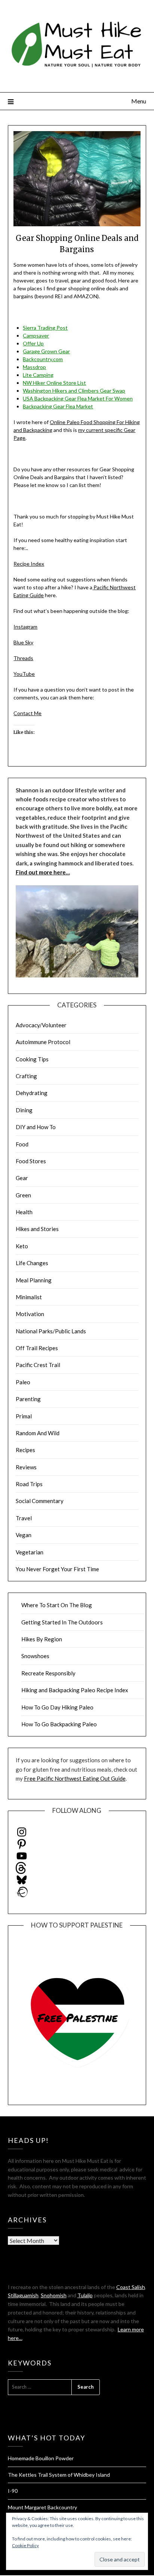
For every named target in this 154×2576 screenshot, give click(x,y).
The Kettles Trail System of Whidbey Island (59, 2475)
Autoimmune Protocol (43, 1042)
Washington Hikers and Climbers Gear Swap (74, 391)
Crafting (26, 1076)
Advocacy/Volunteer (41, 1025)
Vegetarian (30, 1552)
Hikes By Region (42, 1639)
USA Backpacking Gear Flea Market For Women (78, 398)
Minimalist (29, 1297)
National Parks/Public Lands (51, 1331)
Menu (139, 101)
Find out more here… (43, 872)
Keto (22, 1246)
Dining (24, 1110)
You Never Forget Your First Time (57, 1569)
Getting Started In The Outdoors (62, 1622)
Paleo (23, 1382)
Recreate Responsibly (48, 1673)
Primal (24, 1416)
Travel (24, 1518)
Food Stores (31, 1161)
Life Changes (32, 1263)
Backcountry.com (43, 359)
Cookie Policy (25, 2545)
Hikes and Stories (37, 1229)
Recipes (25, 1450)
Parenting (28, 1399)
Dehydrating (32, 1093)
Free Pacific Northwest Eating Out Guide (75, 1778)
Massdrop (34, 367)
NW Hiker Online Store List (54, 383)
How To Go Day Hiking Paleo (57, 1707)
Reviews (26, 1467)
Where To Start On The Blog (57, 1605)
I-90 (13, 2491)
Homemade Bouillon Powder (41, 2458)
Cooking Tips (32, 1059)
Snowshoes (35, 1656)
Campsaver (36, 335)
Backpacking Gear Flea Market (58, 406)
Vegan (24, 1535)
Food (22, 1144)
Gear (22, 1178)
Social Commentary (40, 1501)
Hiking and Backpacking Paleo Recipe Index (75, 1690)
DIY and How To (36, 1127)
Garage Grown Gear (46, 351)
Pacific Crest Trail (38, 1365)
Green (23, 1195)
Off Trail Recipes (37, 1348)
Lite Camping (38, 375)
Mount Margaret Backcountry (42, 2507)
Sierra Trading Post (45, 328)
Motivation (30, 1314)
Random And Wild (38, 1433)
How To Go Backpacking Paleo (59, 1724)
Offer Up (33, 343)
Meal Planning (34, 1280)
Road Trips (29, 1484)
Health (24, 1212)
